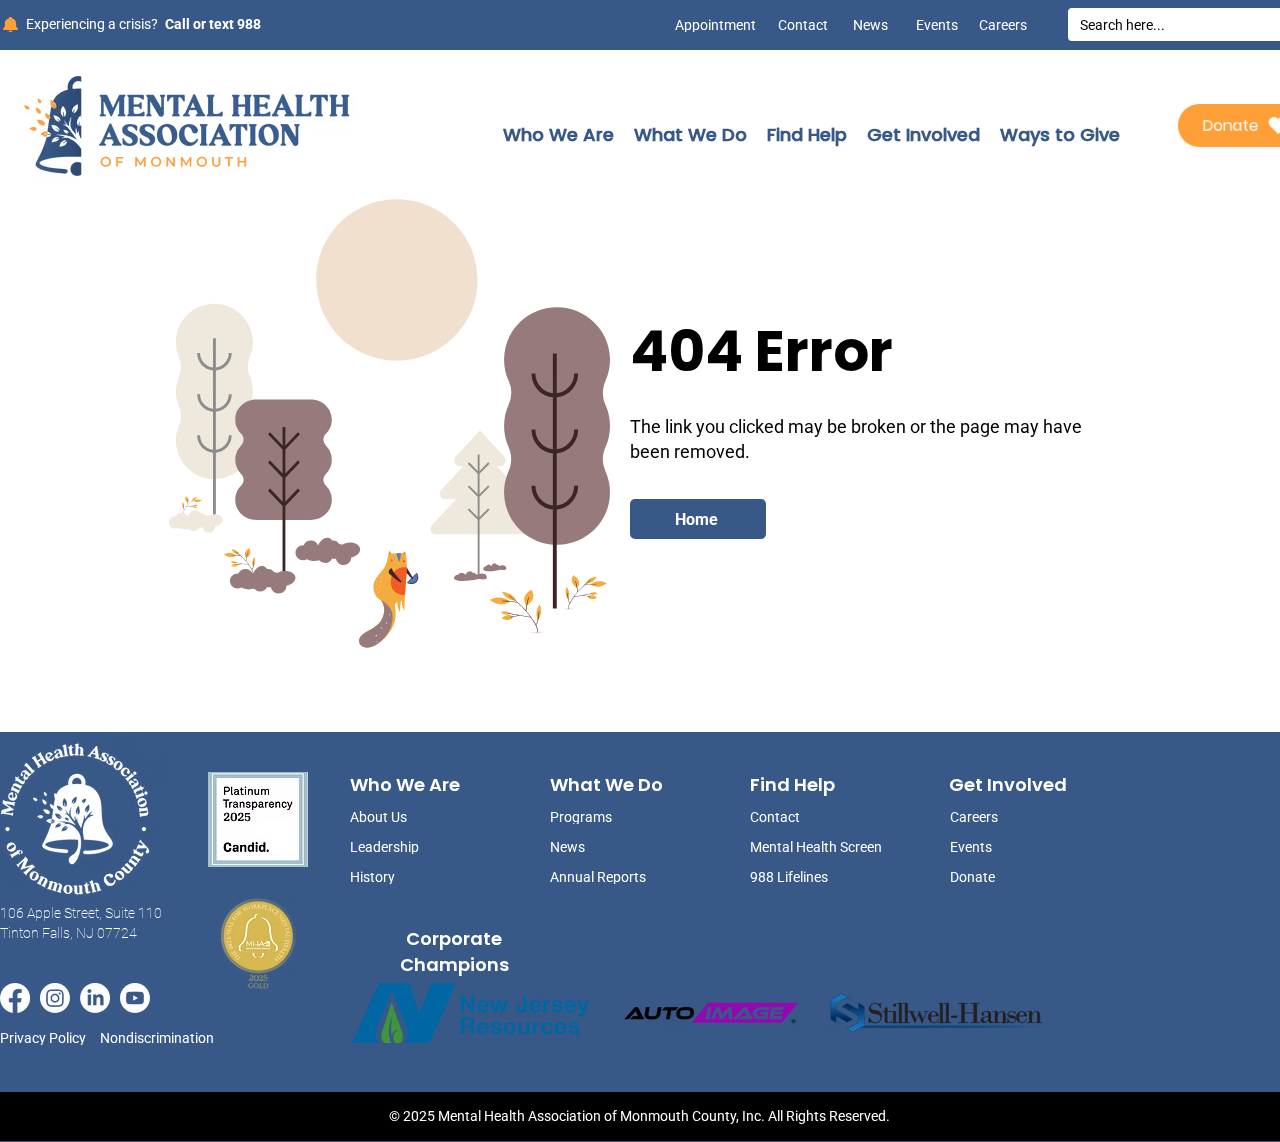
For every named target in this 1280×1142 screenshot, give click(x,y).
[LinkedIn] (95, 998)
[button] (558, 134)
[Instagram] (55, 998)
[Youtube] (135, 998)
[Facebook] (15, 998)
